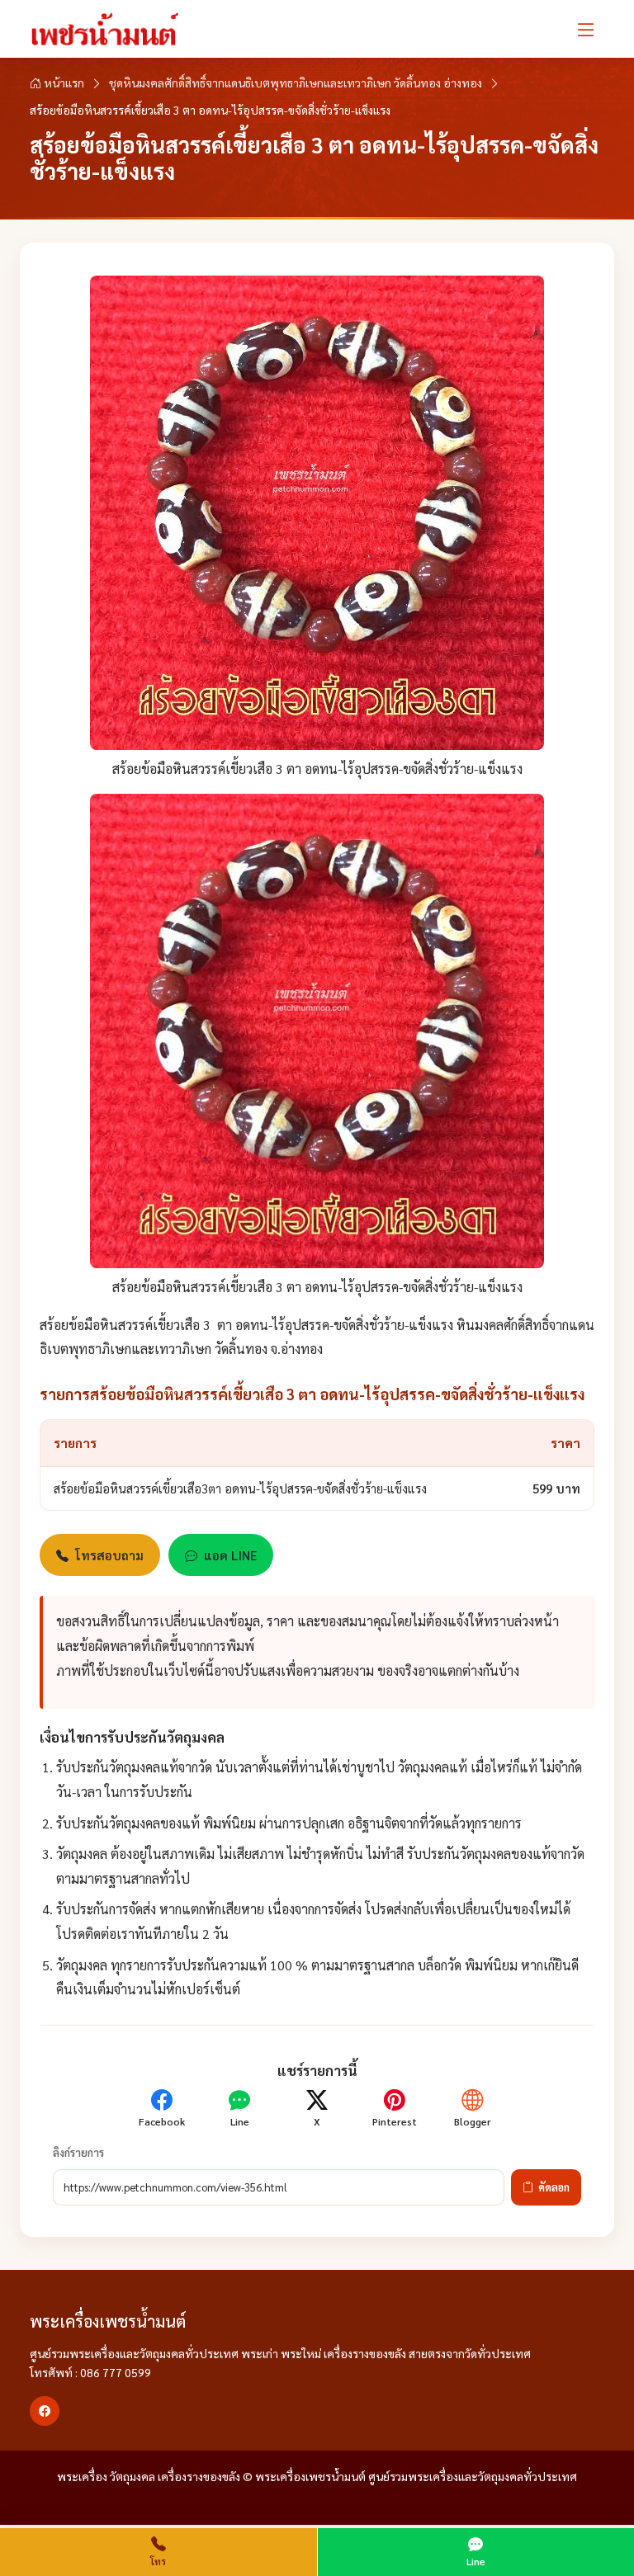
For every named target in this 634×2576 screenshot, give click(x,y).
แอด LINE (230, 1555)
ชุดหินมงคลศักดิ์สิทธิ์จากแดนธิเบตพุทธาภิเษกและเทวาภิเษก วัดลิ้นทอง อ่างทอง (296, 83)
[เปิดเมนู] (586, 29)
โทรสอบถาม (109, 1555)
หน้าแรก (63, 83)
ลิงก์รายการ (78, 2152)
